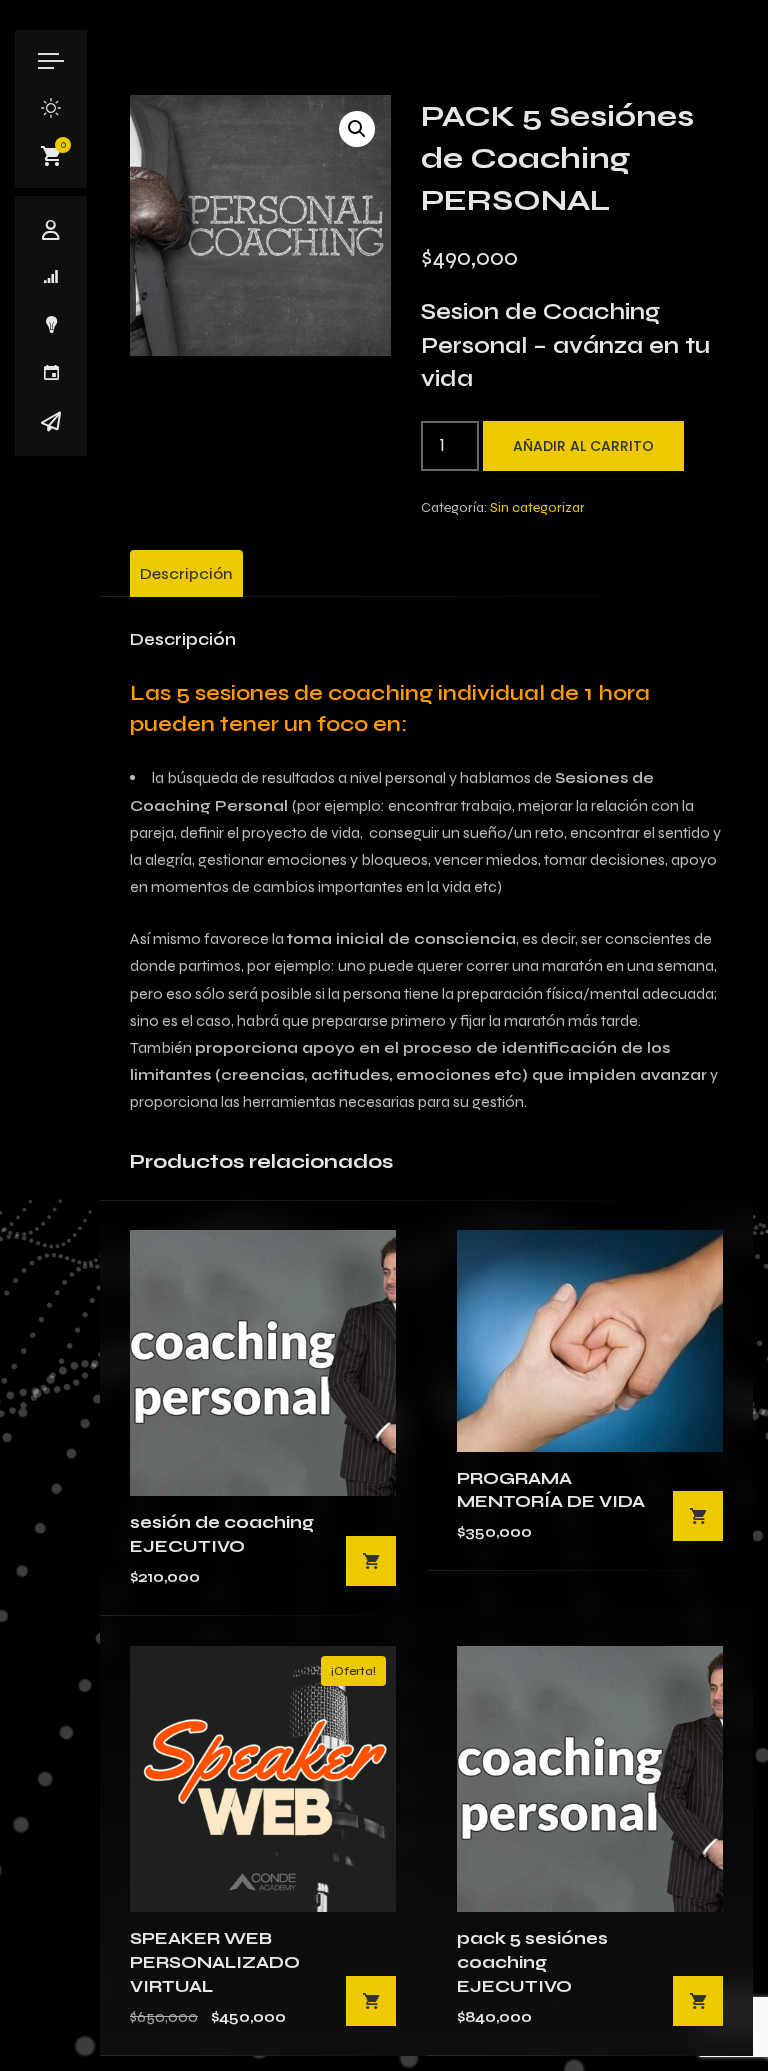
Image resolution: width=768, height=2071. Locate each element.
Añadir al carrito (583, 446)
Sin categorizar (537, 507)
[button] (357, 129)
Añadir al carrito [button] (371, 1561)
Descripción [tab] (186, 573)
